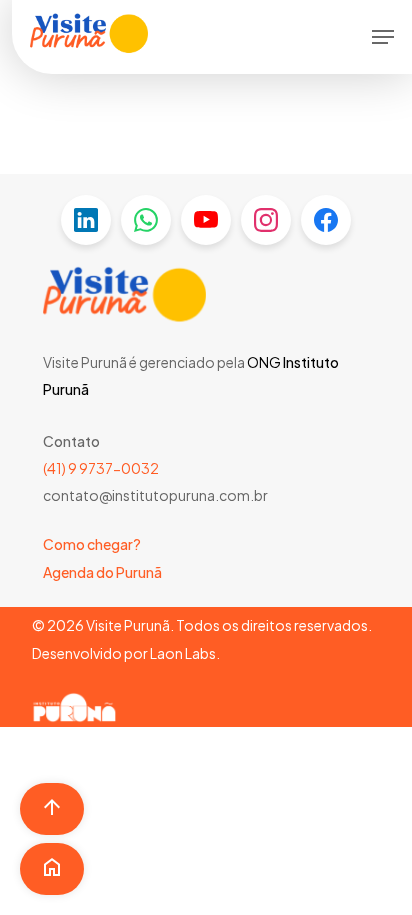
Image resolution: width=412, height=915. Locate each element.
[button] (383, 37)
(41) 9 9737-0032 (101, 468)
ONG (264, 362)
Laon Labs (183, 653)
